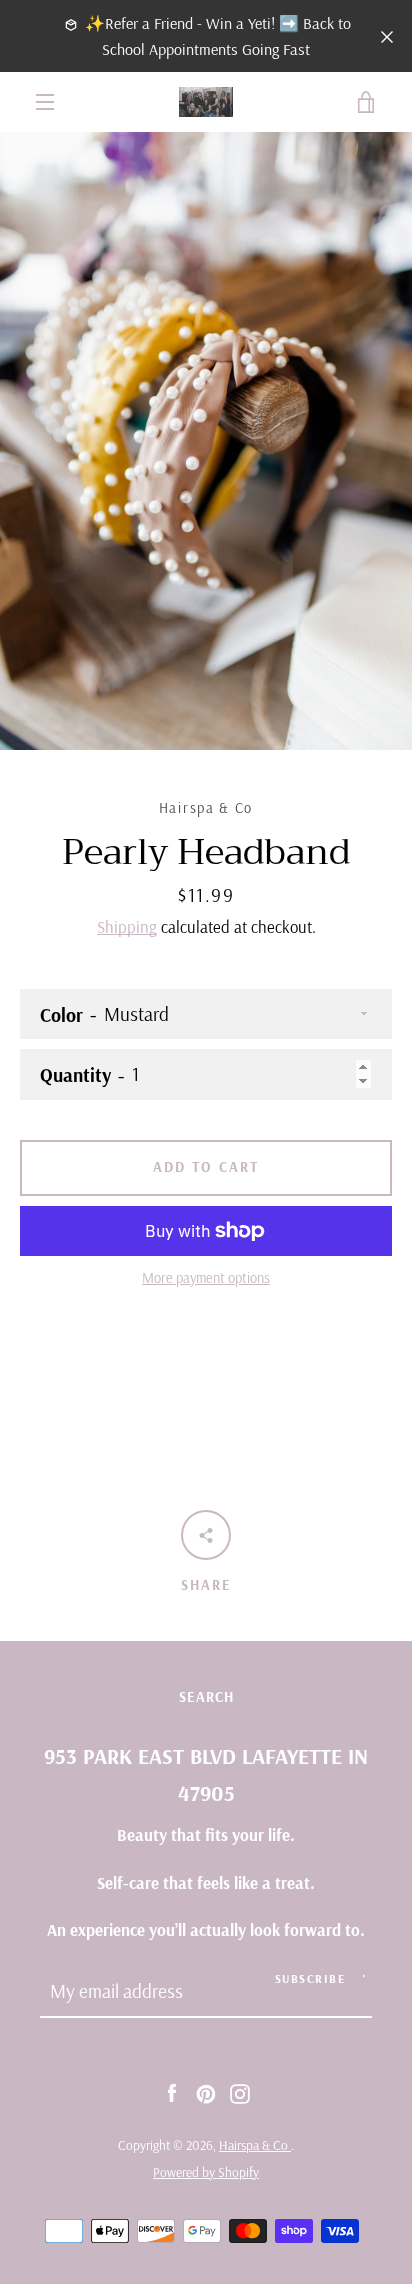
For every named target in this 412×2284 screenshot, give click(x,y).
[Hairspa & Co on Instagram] (240, 2091)
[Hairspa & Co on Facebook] (172, 2091)
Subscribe (310, 1978)
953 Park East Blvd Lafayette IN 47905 (206, 1774)
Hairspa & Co (255, 2145)
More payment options (206, 1278)
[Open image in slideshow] (206, 441)
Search (206, 1697)
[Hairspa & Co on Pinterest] (206, 2091)
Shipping (127, 926)
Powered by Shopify (206, 2172)
